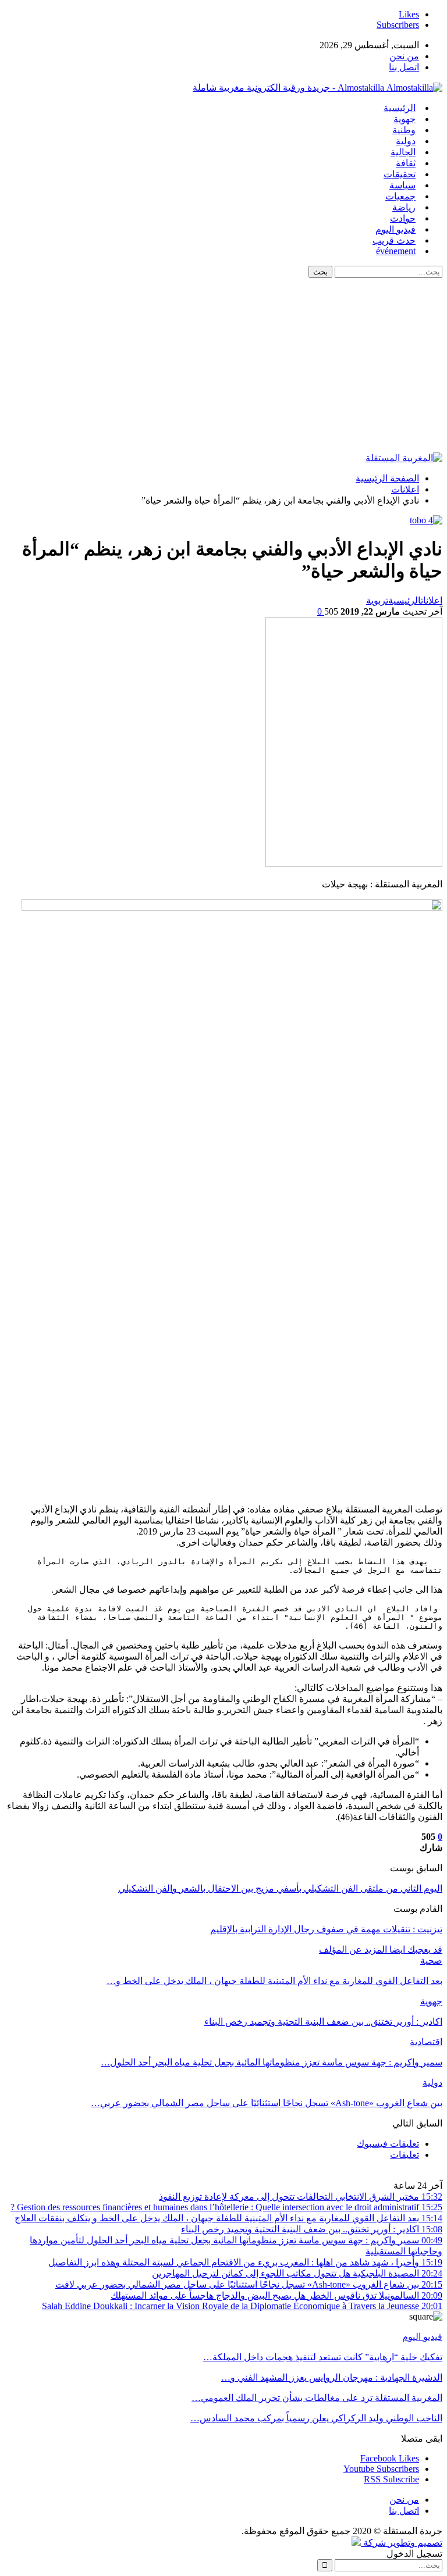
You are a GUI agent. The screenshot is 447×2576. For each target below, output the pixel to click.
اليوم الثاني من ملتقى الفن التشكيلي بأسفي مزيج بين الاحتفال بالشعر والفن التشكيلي (280, 1888)
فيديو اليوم (395, 229)
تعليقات (405, 2155)
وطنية (404, 130)
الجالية (403, 152)
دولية (406, 141)
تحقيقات (400, 174)
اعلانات (432, 600)
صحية (431, 1960)
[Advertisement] (223, 365)
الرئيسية (400, 108)
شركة (375, 2543)
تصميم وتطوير (415, 2543)
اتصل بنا (404, 67)
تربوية (377, 600)
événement (396, 251)
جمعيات (400, 196)
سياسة (402, 185)
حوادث (403, 218)
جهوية (405, 119)
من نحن (404, 56)
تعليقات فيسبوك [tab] (388, 2144)
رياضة (404, 207)
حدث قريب (394, 240)
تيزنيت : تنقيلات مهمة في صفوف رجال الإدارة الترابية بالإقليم (326, 1929)
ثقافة (406, 163)
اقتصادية (426, 2042)
